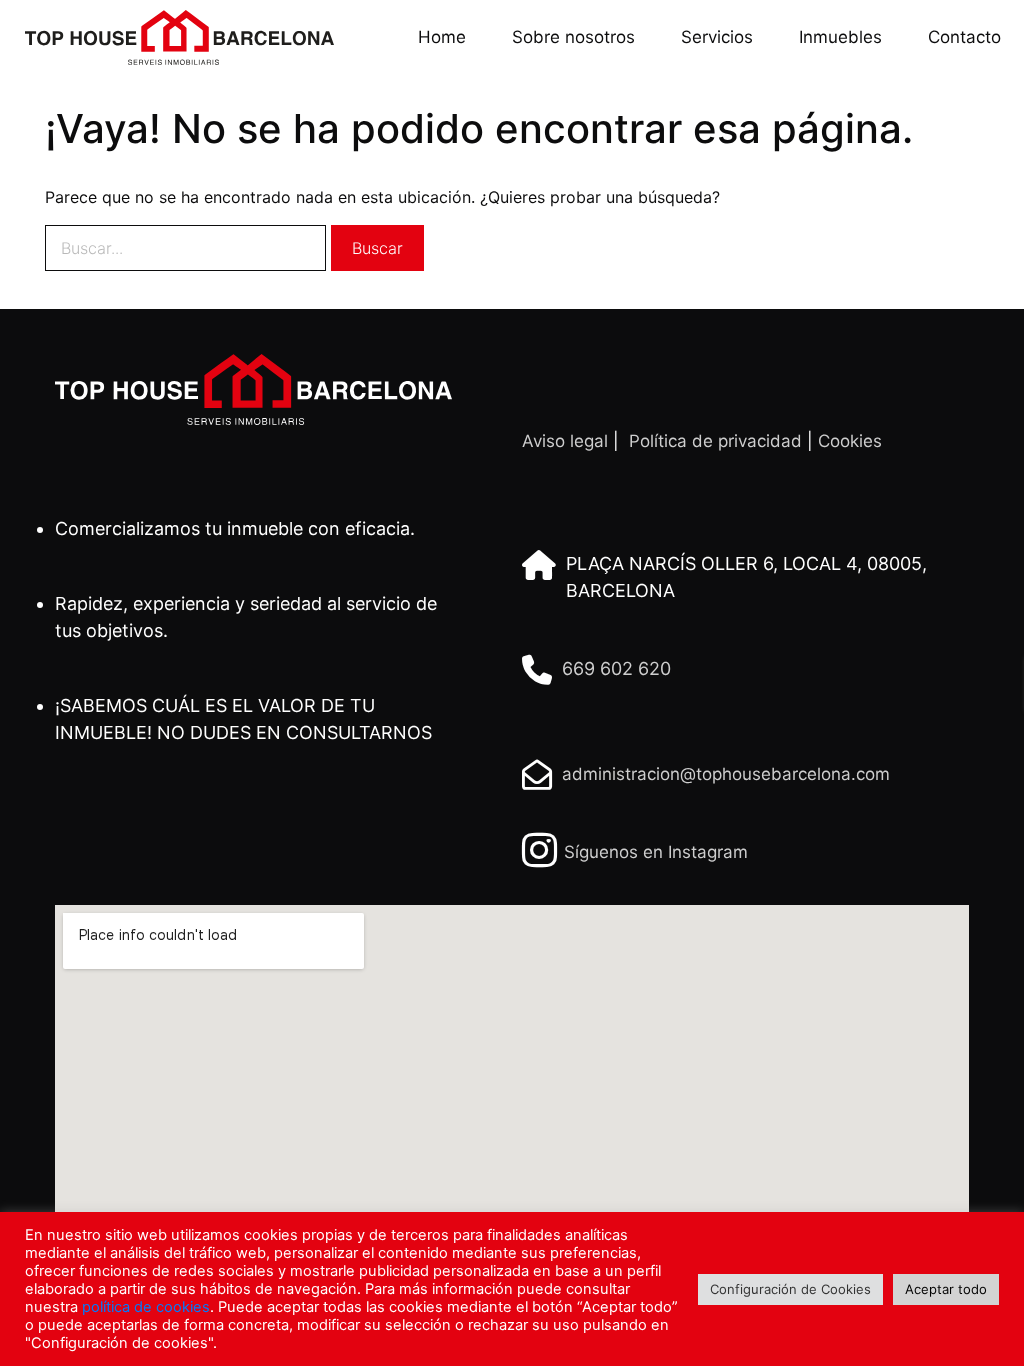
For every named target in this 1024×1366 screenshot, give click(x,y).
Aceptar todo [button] (946, 1289)
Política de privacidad (715, 441)
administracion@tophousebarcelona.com (726, 774)
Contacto (964, 37)
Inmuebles (840, 37)
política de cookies (146, 1307)
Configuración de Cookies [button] (790, 1289)
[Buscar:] (185, 248)
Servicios (717, 37)
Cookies (850, 441)
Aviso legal (565, 441)
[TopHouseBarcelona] (172, 37)
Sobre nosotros (573, 37)
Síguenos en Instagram (656, 852)
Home (442, 37)
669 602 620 (616, 668)
